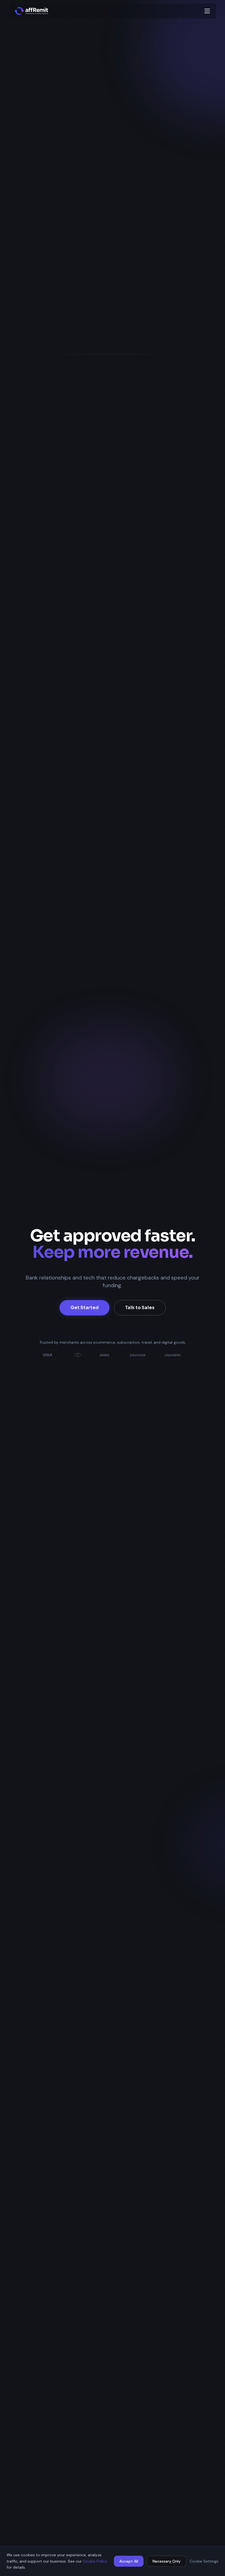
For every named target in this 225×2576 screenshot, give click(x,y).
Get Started (85, 1308)
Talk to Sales (140, 1308)
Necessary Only (167, 2561)
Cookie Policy (95, 2561)
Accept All (129, 2561)
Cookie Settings (204, 2561)
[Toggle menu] (207, 11)
